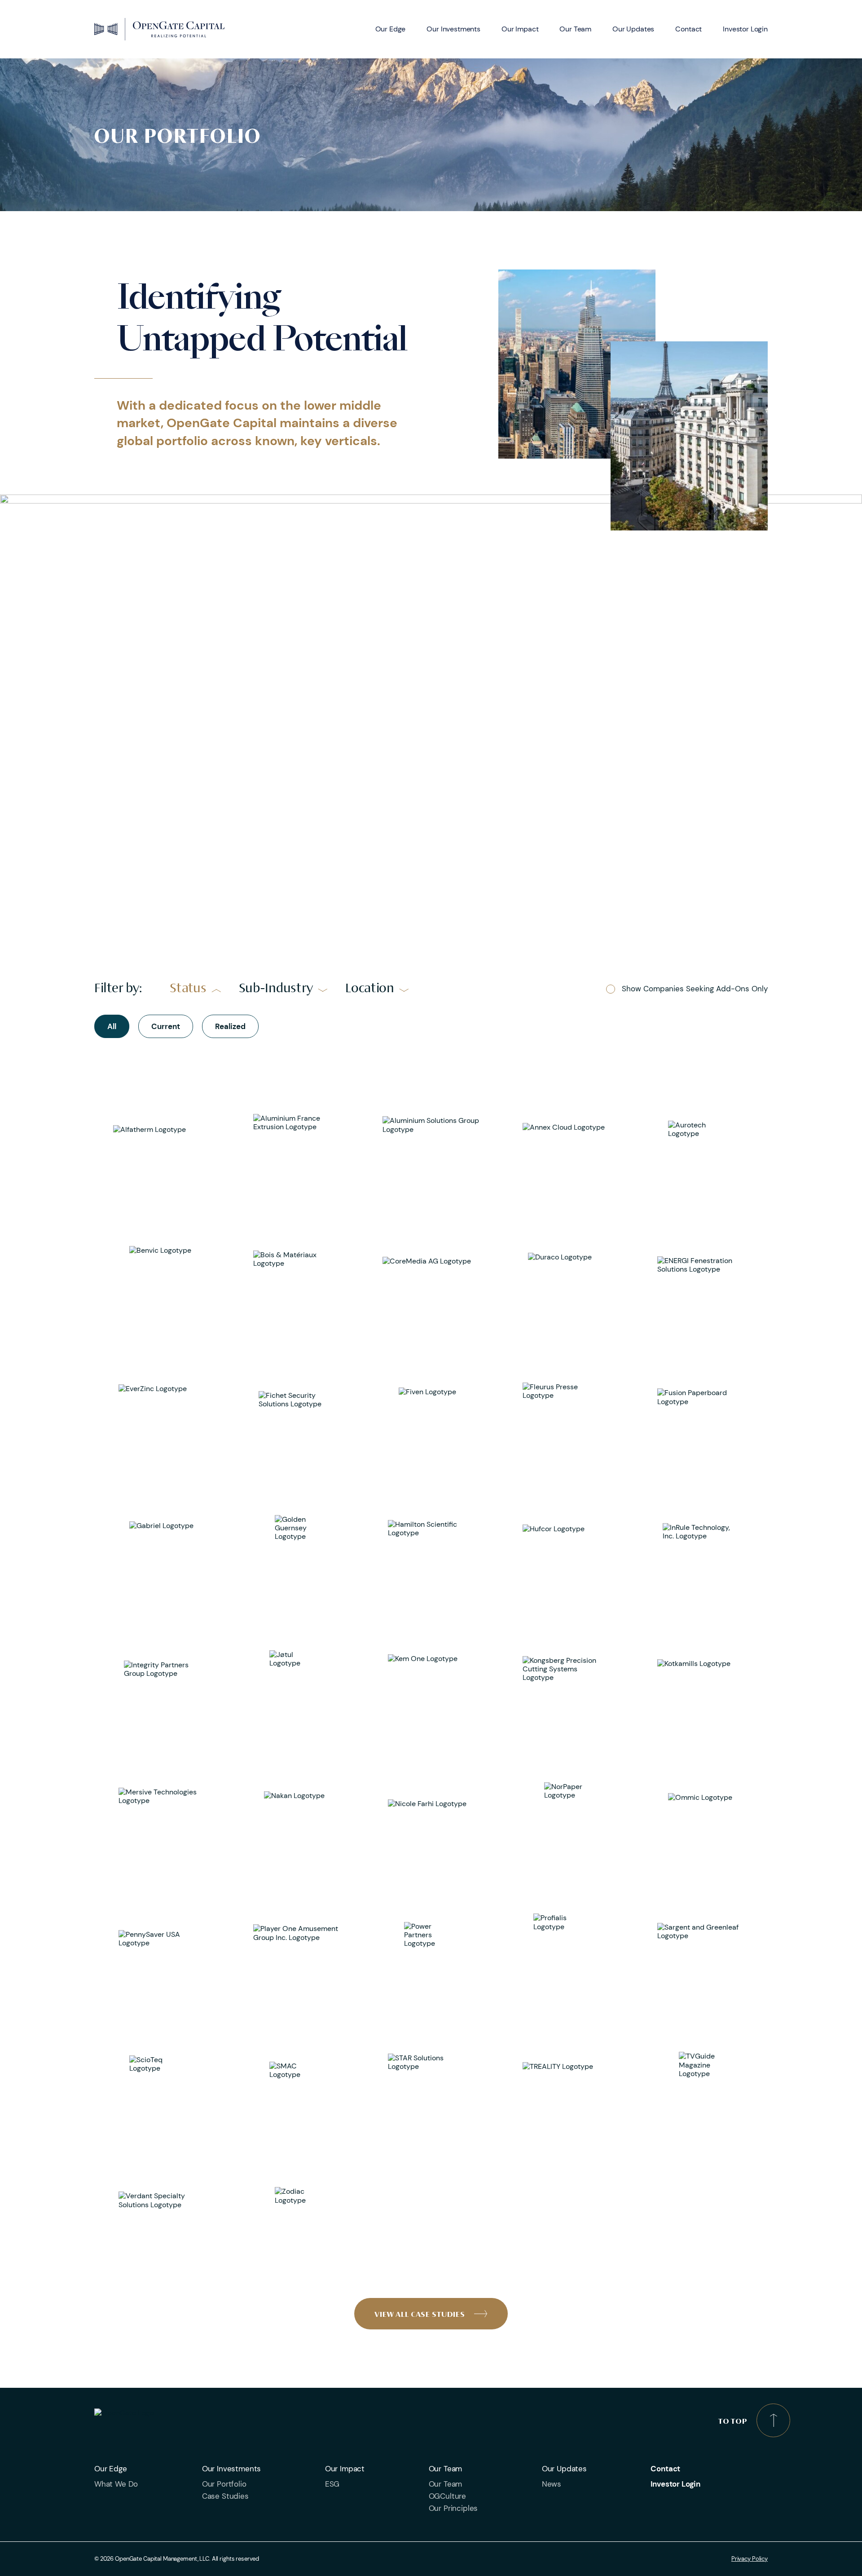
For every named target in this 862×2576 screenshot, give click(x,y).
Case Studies (225, 2496)
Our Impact (520, 29)
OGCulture (447, 2496)
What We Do (116, 2484)
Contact (688, 29)
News (552, 2484)
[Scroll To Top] (773, 2420)
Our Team (575, 29)
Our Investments (453, 29)
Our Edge (391, 29)
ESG (332, 2484)
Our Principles (453, 2508)
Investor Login (745, 29)
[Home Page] (159, 29)
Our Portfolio (224, 2484)
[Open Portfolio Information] (162, 1130)
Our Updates (633, 29)
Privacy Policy (750, 2559)
